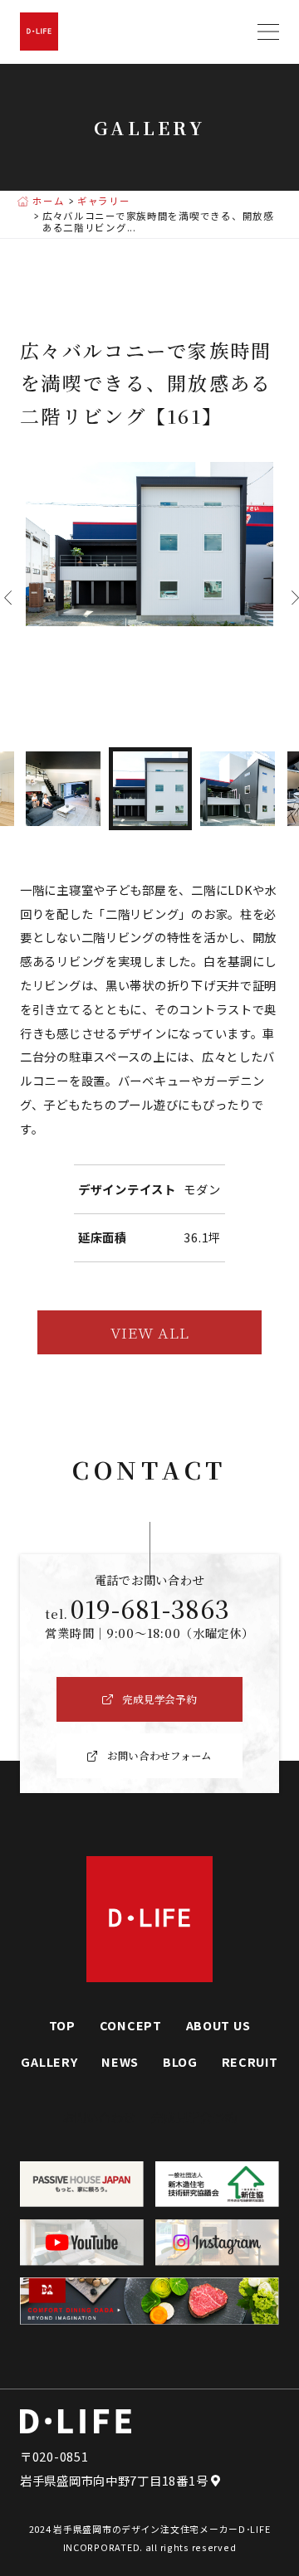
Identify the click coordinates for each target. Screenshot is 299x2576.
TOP (62, 2025)
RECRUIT (250, 2061)
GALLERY (49, 2061)
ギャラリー (104, 202)
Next (291, 598)
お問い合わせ (99, 2117)
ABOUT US (218, 2025)
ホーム (48, 202)
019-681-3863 (150, 1609)
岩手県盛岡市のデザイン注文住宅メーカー (146, 2529)
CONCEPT (131, 2025)
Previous (4, 598)
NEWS (120, 2061)
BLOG (180, 2061)
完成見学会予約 (194, 2117)
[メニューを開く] (268, 32)
